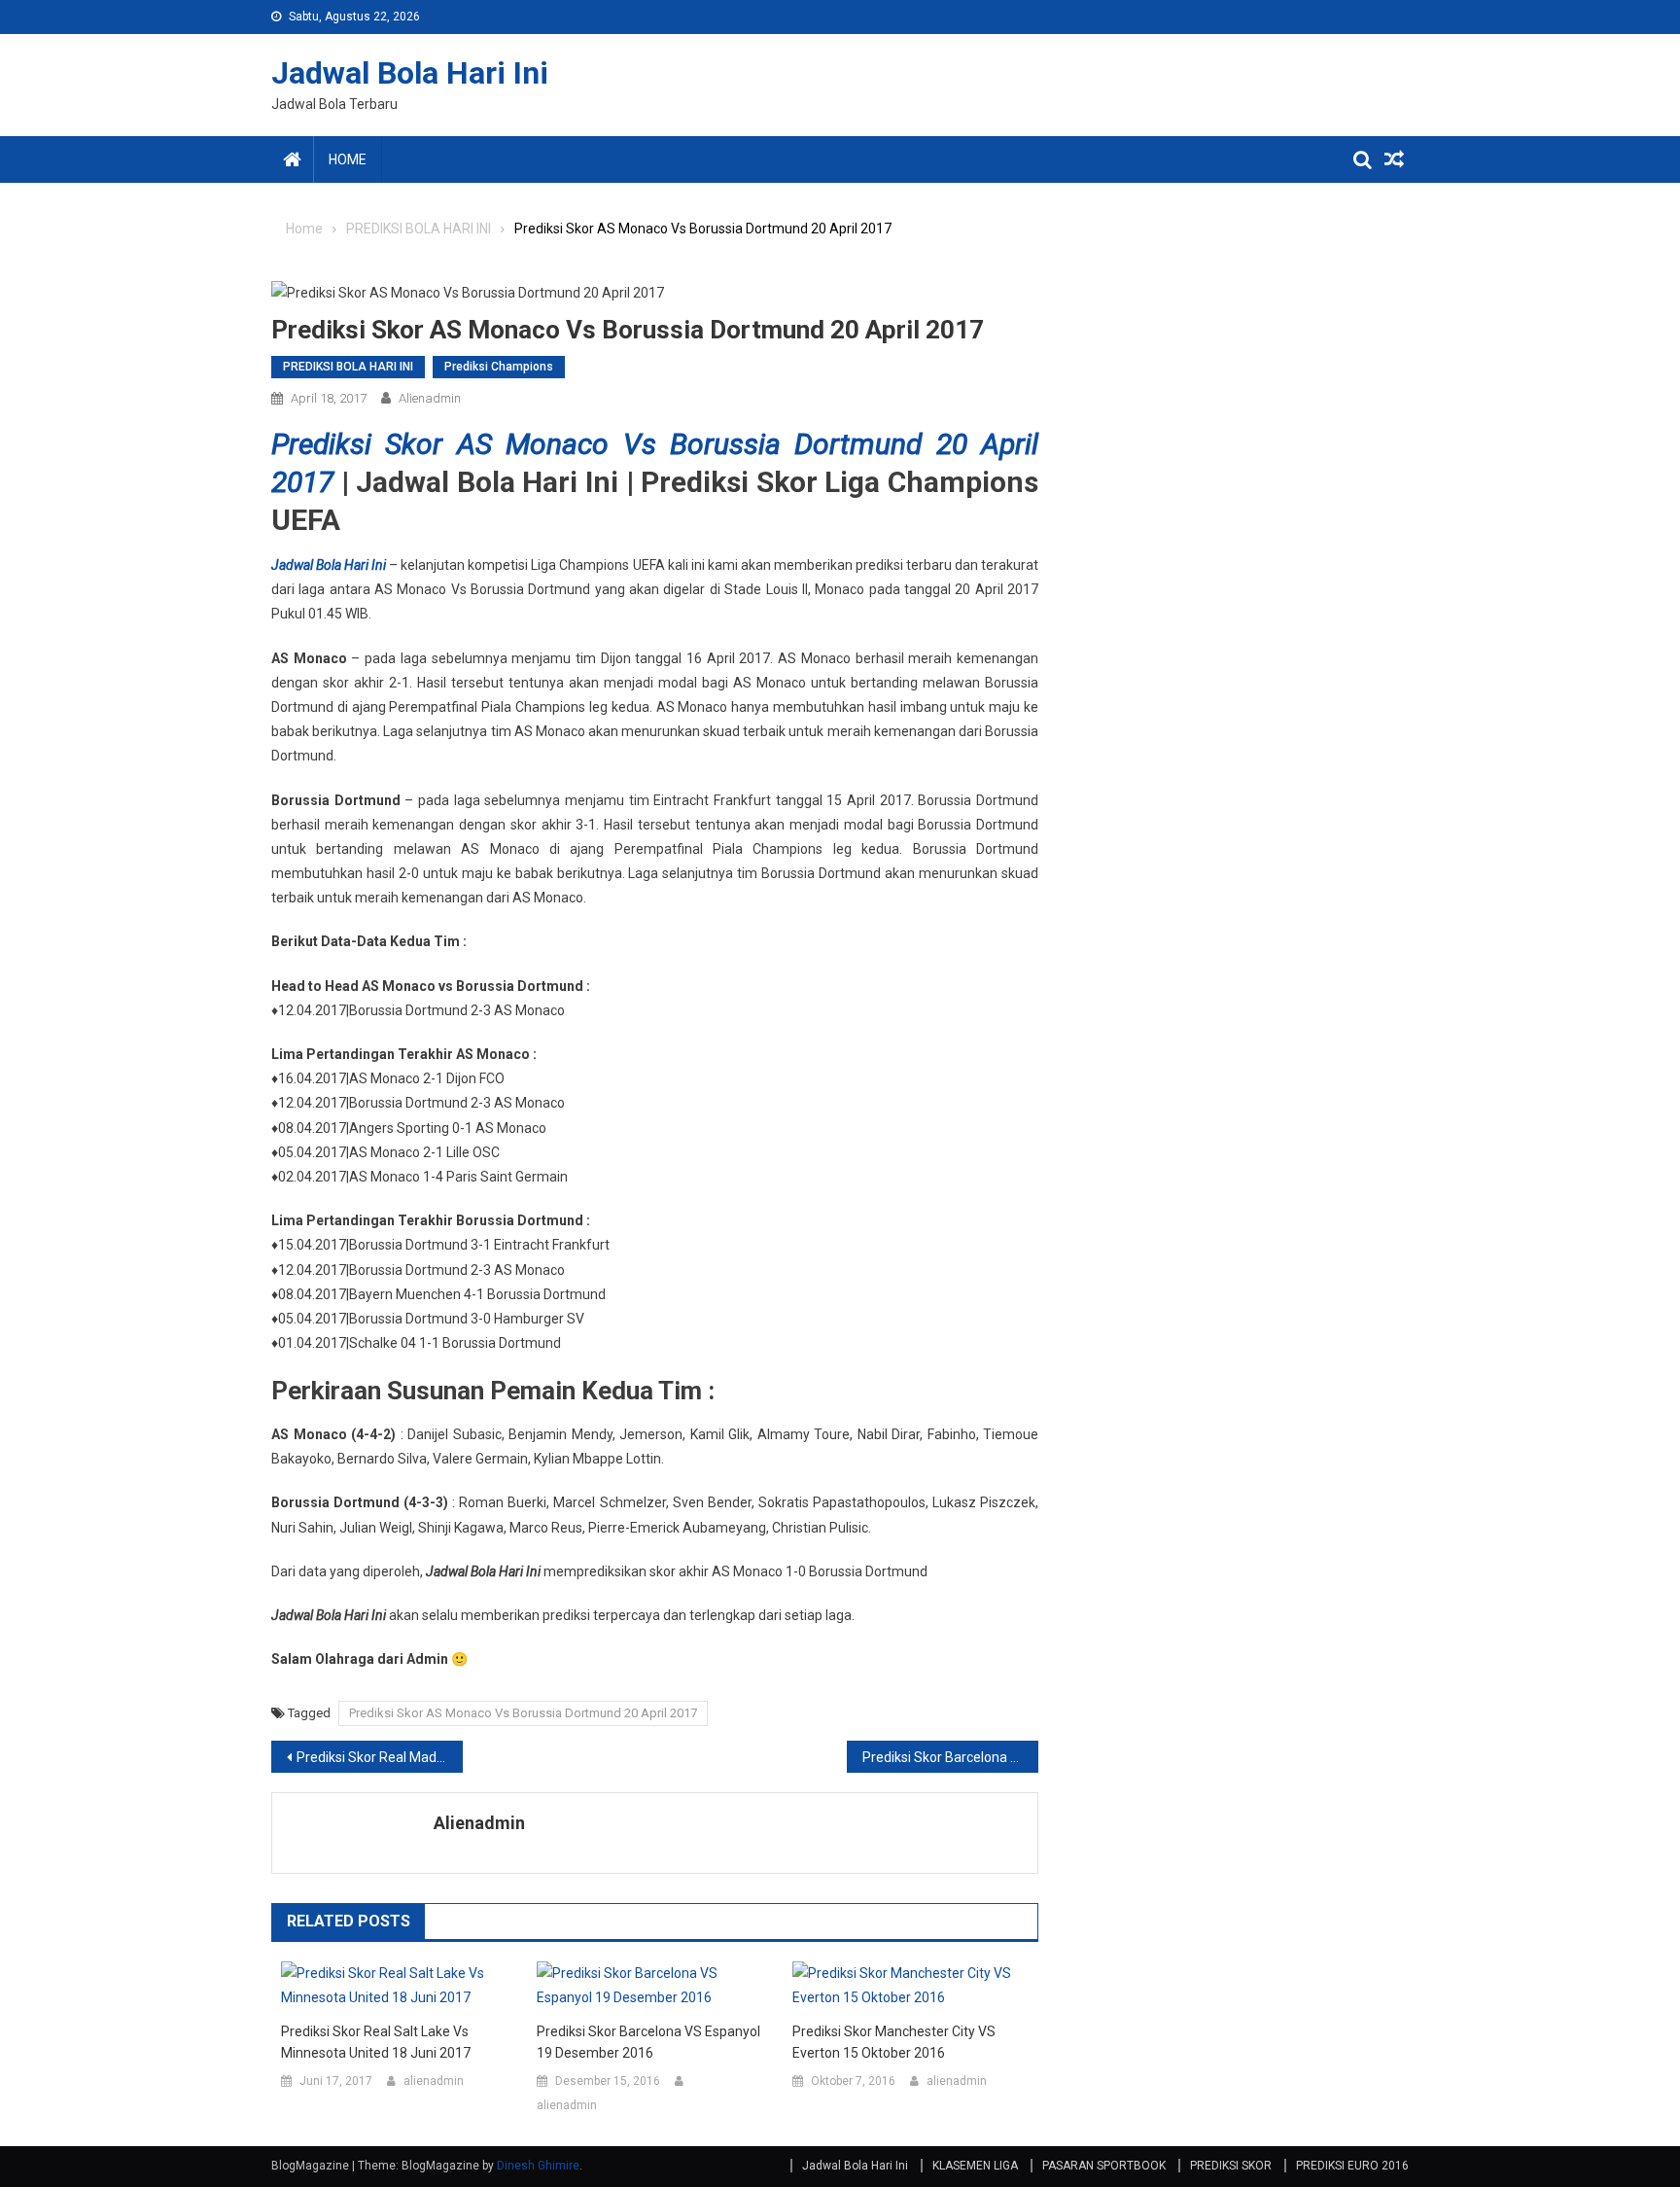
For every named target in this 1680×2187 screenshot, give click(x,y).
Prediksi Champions (499, 367)
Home (348, 159)
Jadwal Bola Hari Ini (410, 73)
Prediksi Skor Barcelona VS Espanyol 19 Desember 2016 (648, 2042)
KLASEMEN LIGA (975, 2166)
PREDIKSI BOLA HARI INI (348, 367)
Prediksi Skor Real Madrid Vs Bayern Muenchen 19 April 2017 (380, 1757)
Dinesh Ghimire (538, 2166)
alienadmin (430, 398)
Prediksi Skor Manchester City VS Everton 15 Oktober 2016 (894, 2042)
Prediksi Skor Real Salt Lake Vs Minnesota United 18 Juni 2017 (376, 2042)
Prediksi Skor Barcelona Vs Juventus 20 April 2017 (950, 1757)
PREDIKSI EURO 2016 (1352, 2166)
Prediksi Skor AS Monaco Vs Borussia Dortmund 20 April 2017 (523, 1713)
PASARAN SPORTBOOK (1104, 2166)
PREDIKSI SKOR (1231, 2166)
